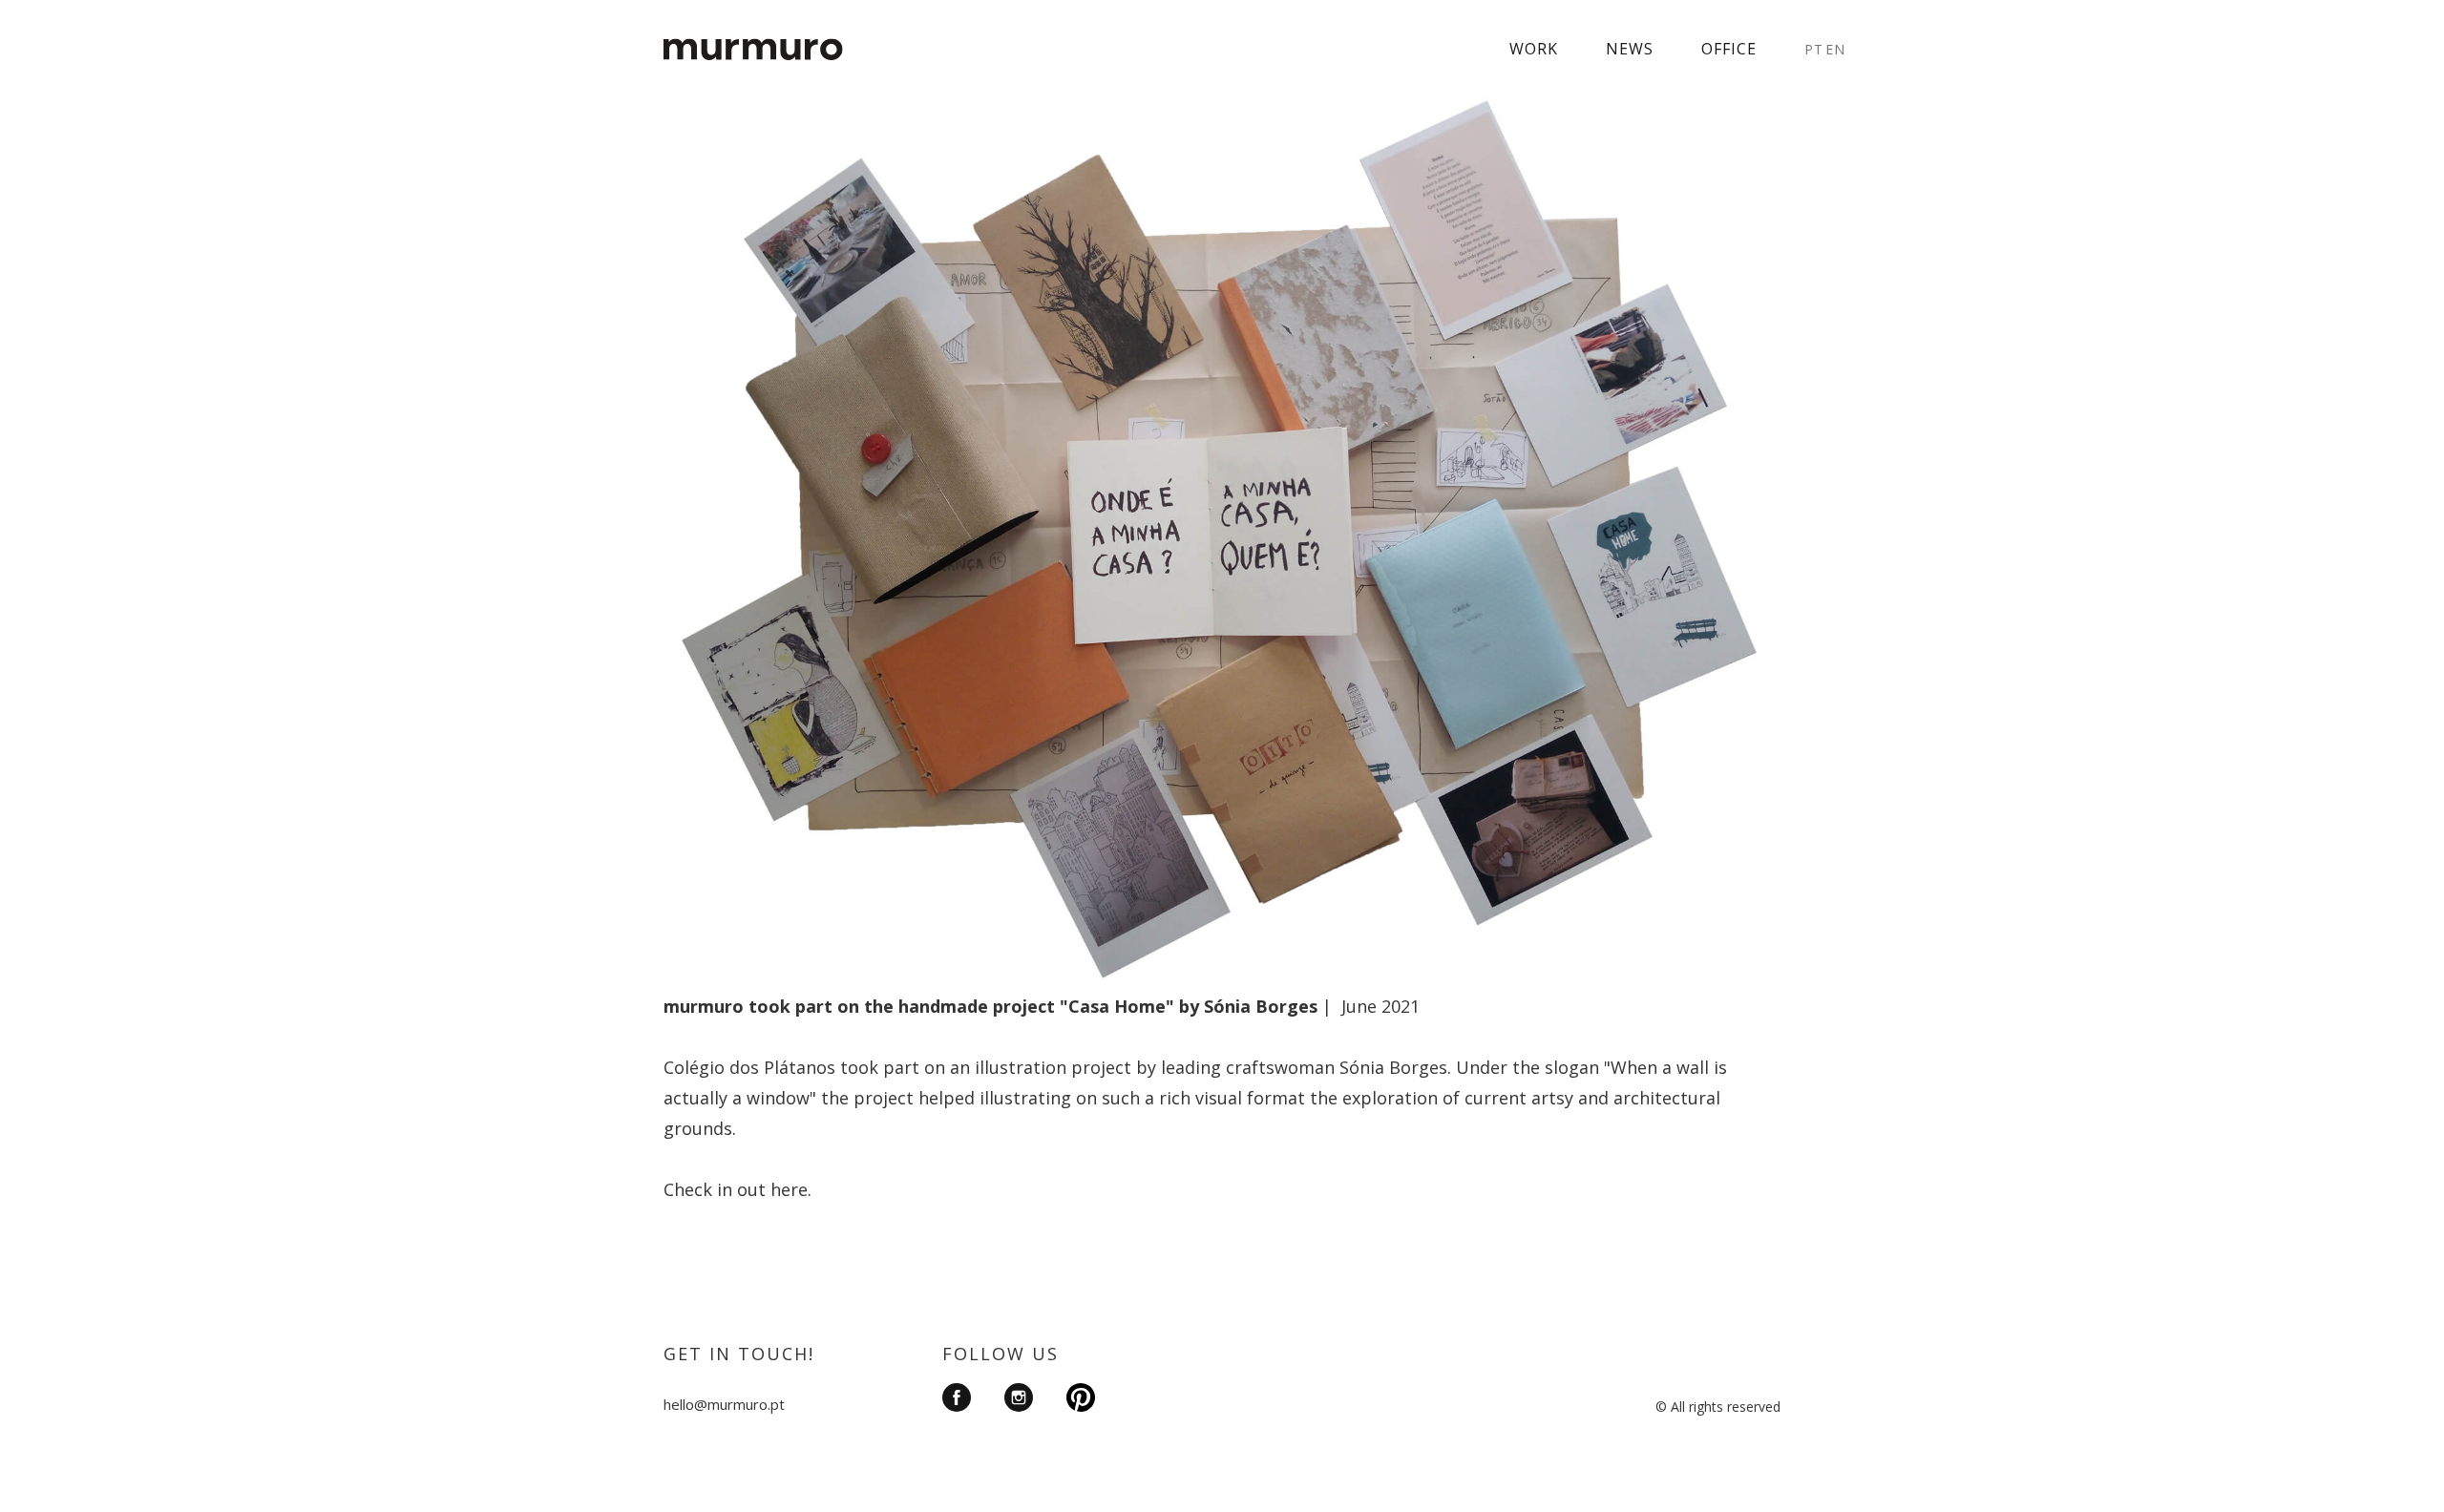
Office (1729, 49)
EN (1835, 49)
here (789, 1189)
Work (1534, 49)
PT (1814, 49)
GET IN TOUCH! (739, 1354)
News (1630, 49)
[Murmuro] (753, 38)
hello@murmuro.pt (724, 1404)
